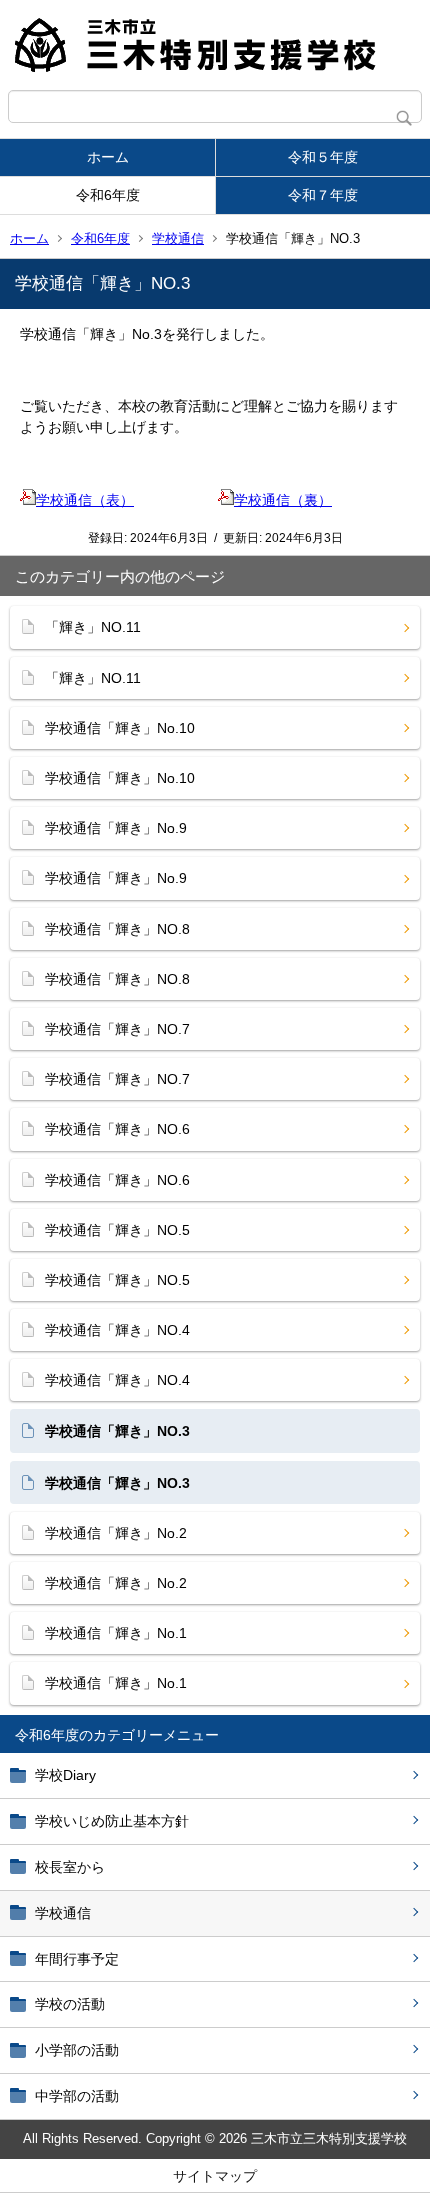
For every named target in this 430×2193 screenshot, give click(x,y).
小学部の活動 (77, 2050)
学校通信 (178, 238)
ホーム (108, 157)
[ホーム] (215, 45)
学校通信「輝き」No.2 (116, 1533)
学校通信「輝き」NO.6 (117, 1129)
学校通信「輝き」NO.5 (117, 1230)
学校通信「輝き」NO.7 (117, 1029)
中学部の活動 (77, 2096)
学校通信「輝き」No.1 (116, 1633)
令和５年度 (323, 157)
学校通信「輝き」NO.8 (117, 929)
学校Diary (65, 1775)
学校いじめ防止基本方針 (112, 1821)
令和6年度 (108, 195)
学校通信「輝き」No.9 (116, 828)
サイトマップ (215, 2176)
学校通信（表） (85, 500)
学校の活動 (70, 2004)
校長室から (70, 1867)
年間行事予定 (77, 1959)
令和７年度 (323, 195)
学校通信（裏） (283, 500)
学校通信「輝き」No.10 (120, 728)
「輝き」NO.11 (93, 627)
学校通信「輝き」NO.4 (117, 1330)
